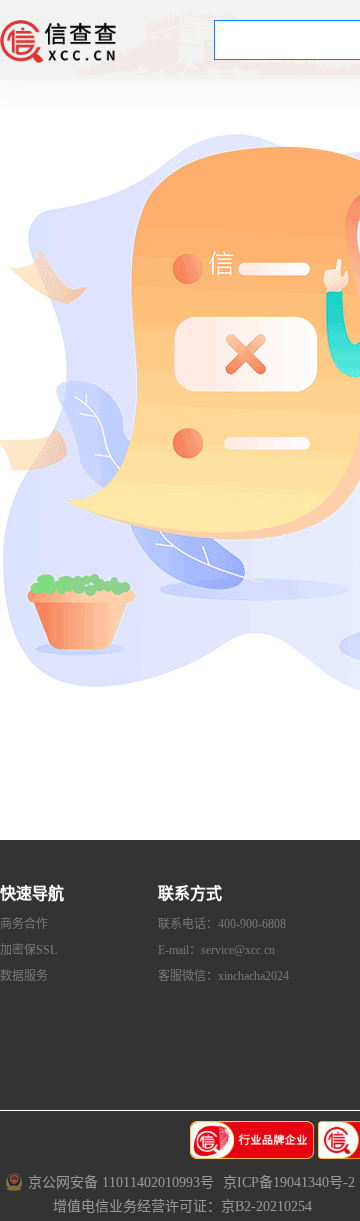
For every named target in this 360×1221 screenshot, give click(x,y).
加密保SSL (28, 950)
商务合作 (24, 924)
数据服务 (24, 976)
